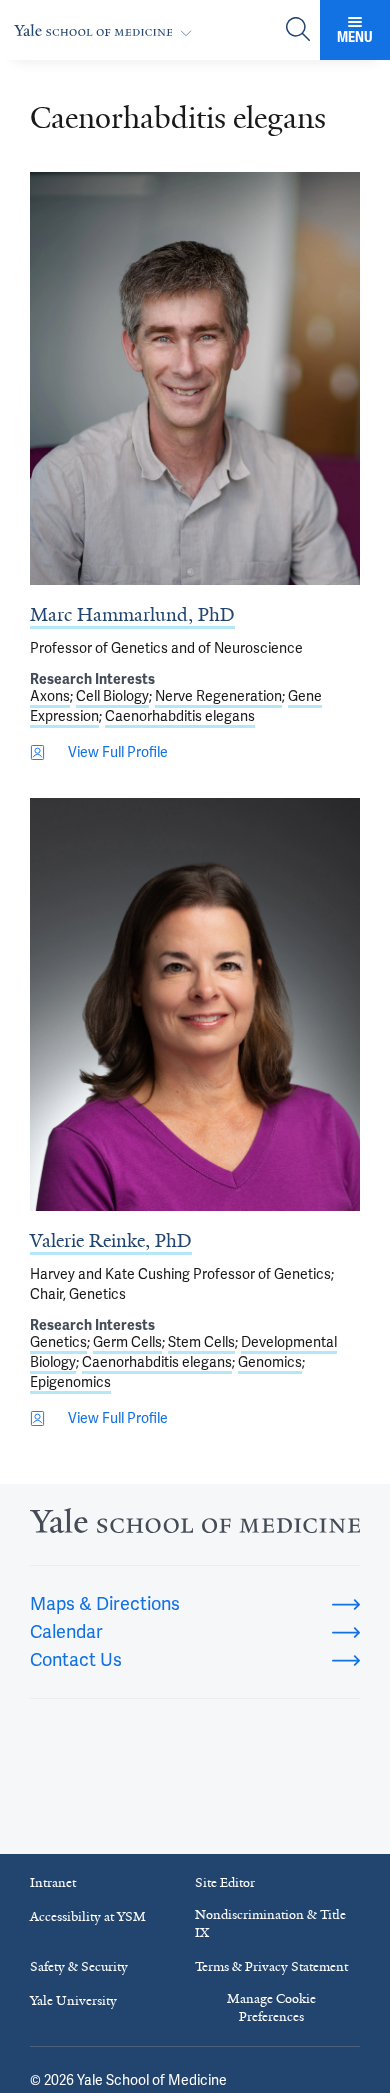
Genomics (270, 1362)
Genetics (58, 1342)
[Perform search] (298, 30)
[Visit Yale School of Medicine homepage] (195, 1527)
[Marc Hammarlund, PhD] (195, 378)
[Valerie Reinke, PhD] (195, 1004)
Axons (50, 696)
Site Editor (225, 1882)
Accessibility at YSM (88, 1916)
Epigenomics (70, 1382)
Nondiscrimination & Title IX (270, 1923)
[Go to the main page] (107, 30)
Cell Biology (112, 696)
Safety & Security (79, 1966)
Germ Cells (127, 1342)
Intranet (53, 1882)
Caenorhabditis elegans (180, 716)
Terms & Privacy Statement (271, 1966)
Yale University (73, 2000)
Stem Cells (201, 1342)
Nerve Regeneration (218, 696)
